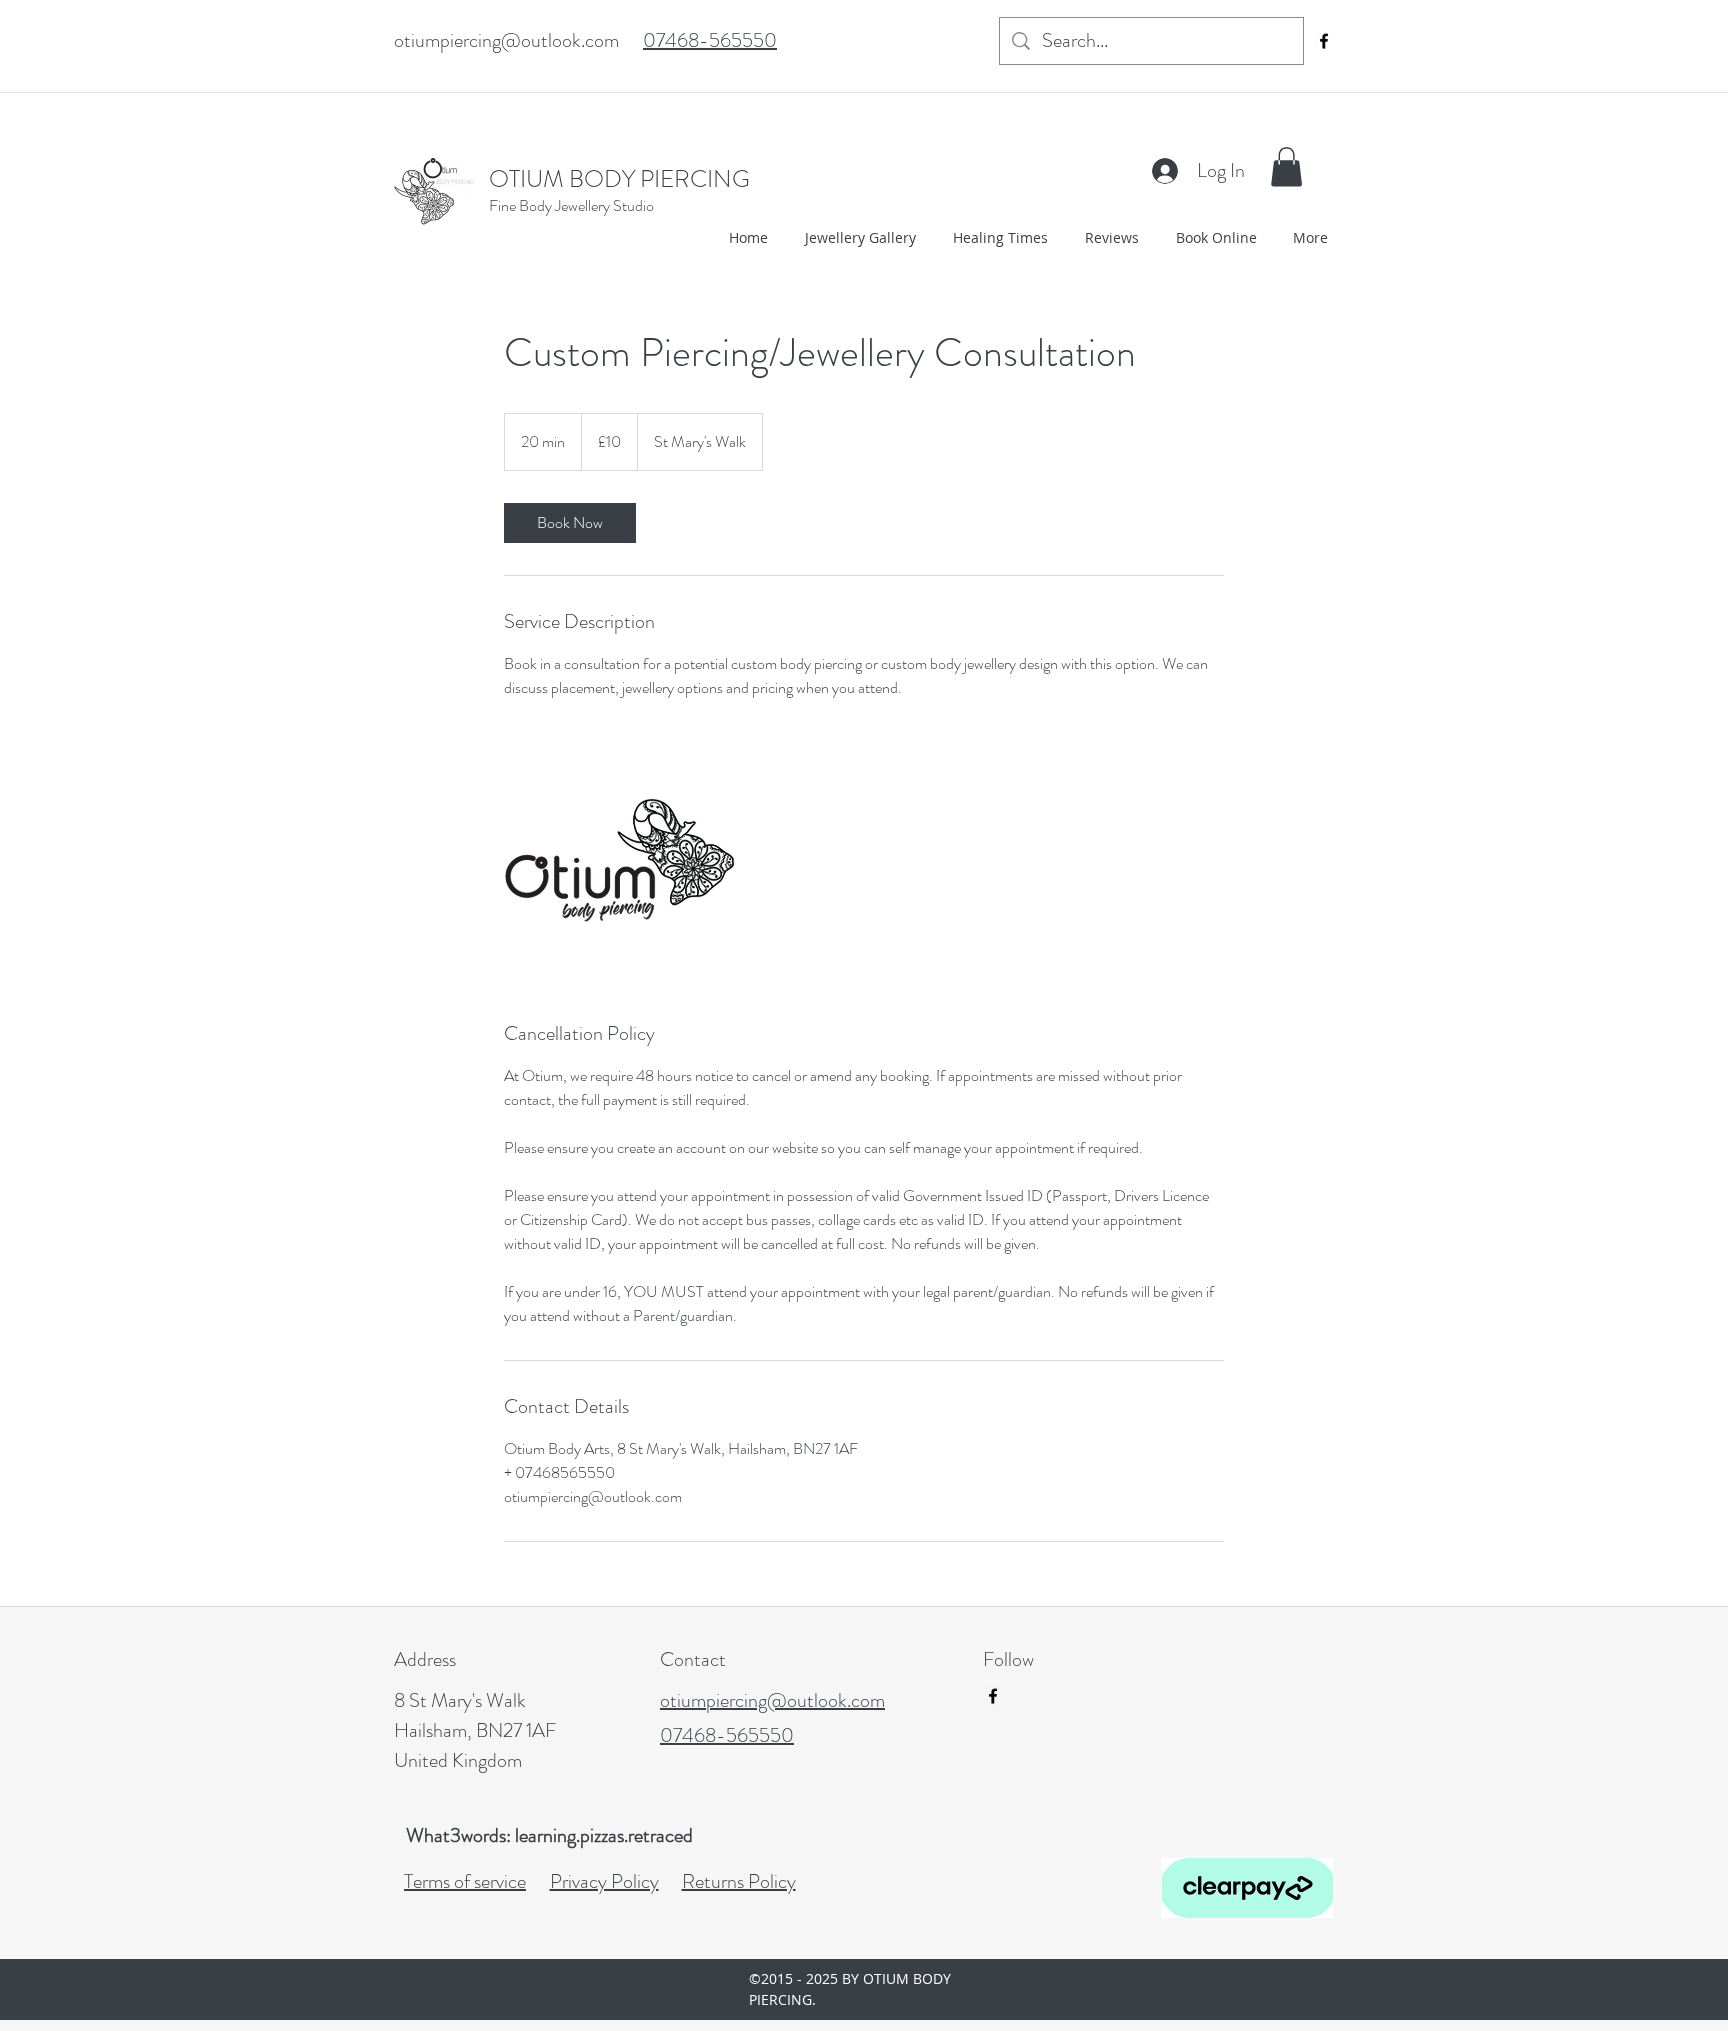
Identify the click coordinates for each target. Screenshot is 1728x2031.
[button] (1286, 166)
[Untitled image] (620, 860)
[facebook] (1324, 41)
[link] (570, 523)
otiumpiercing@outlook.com (506, 40)
